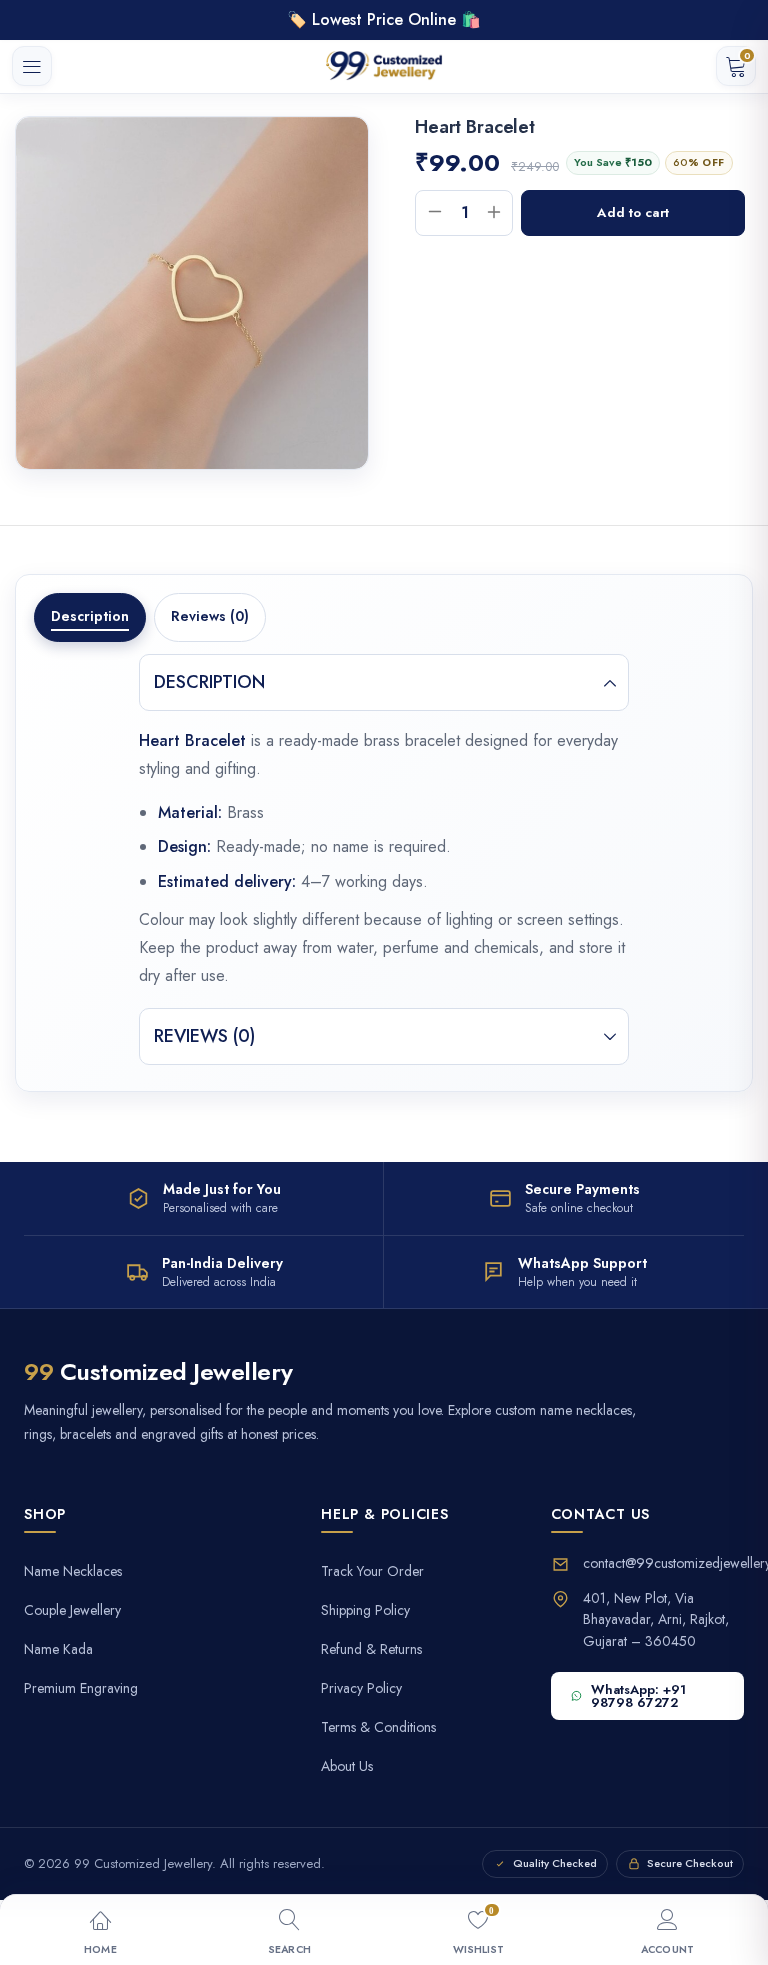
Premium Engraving (81, 1688)
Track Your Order (372, 1571)
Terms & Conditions (378, 1727)
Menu (32, 66)
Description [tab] (90, 616)
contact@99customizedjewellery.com (663, 1563)
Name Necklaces (73, 1571)
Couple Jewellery (72, 1610)
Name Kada (58, 1649)
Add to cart (633, 212)
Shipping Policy (365, 1610)
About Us (347, 1766)
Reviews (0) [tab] (210, 616)
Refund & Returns (371, 1649)
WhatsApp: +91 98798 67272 (638, 1696)
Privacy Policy (361, 1688)
